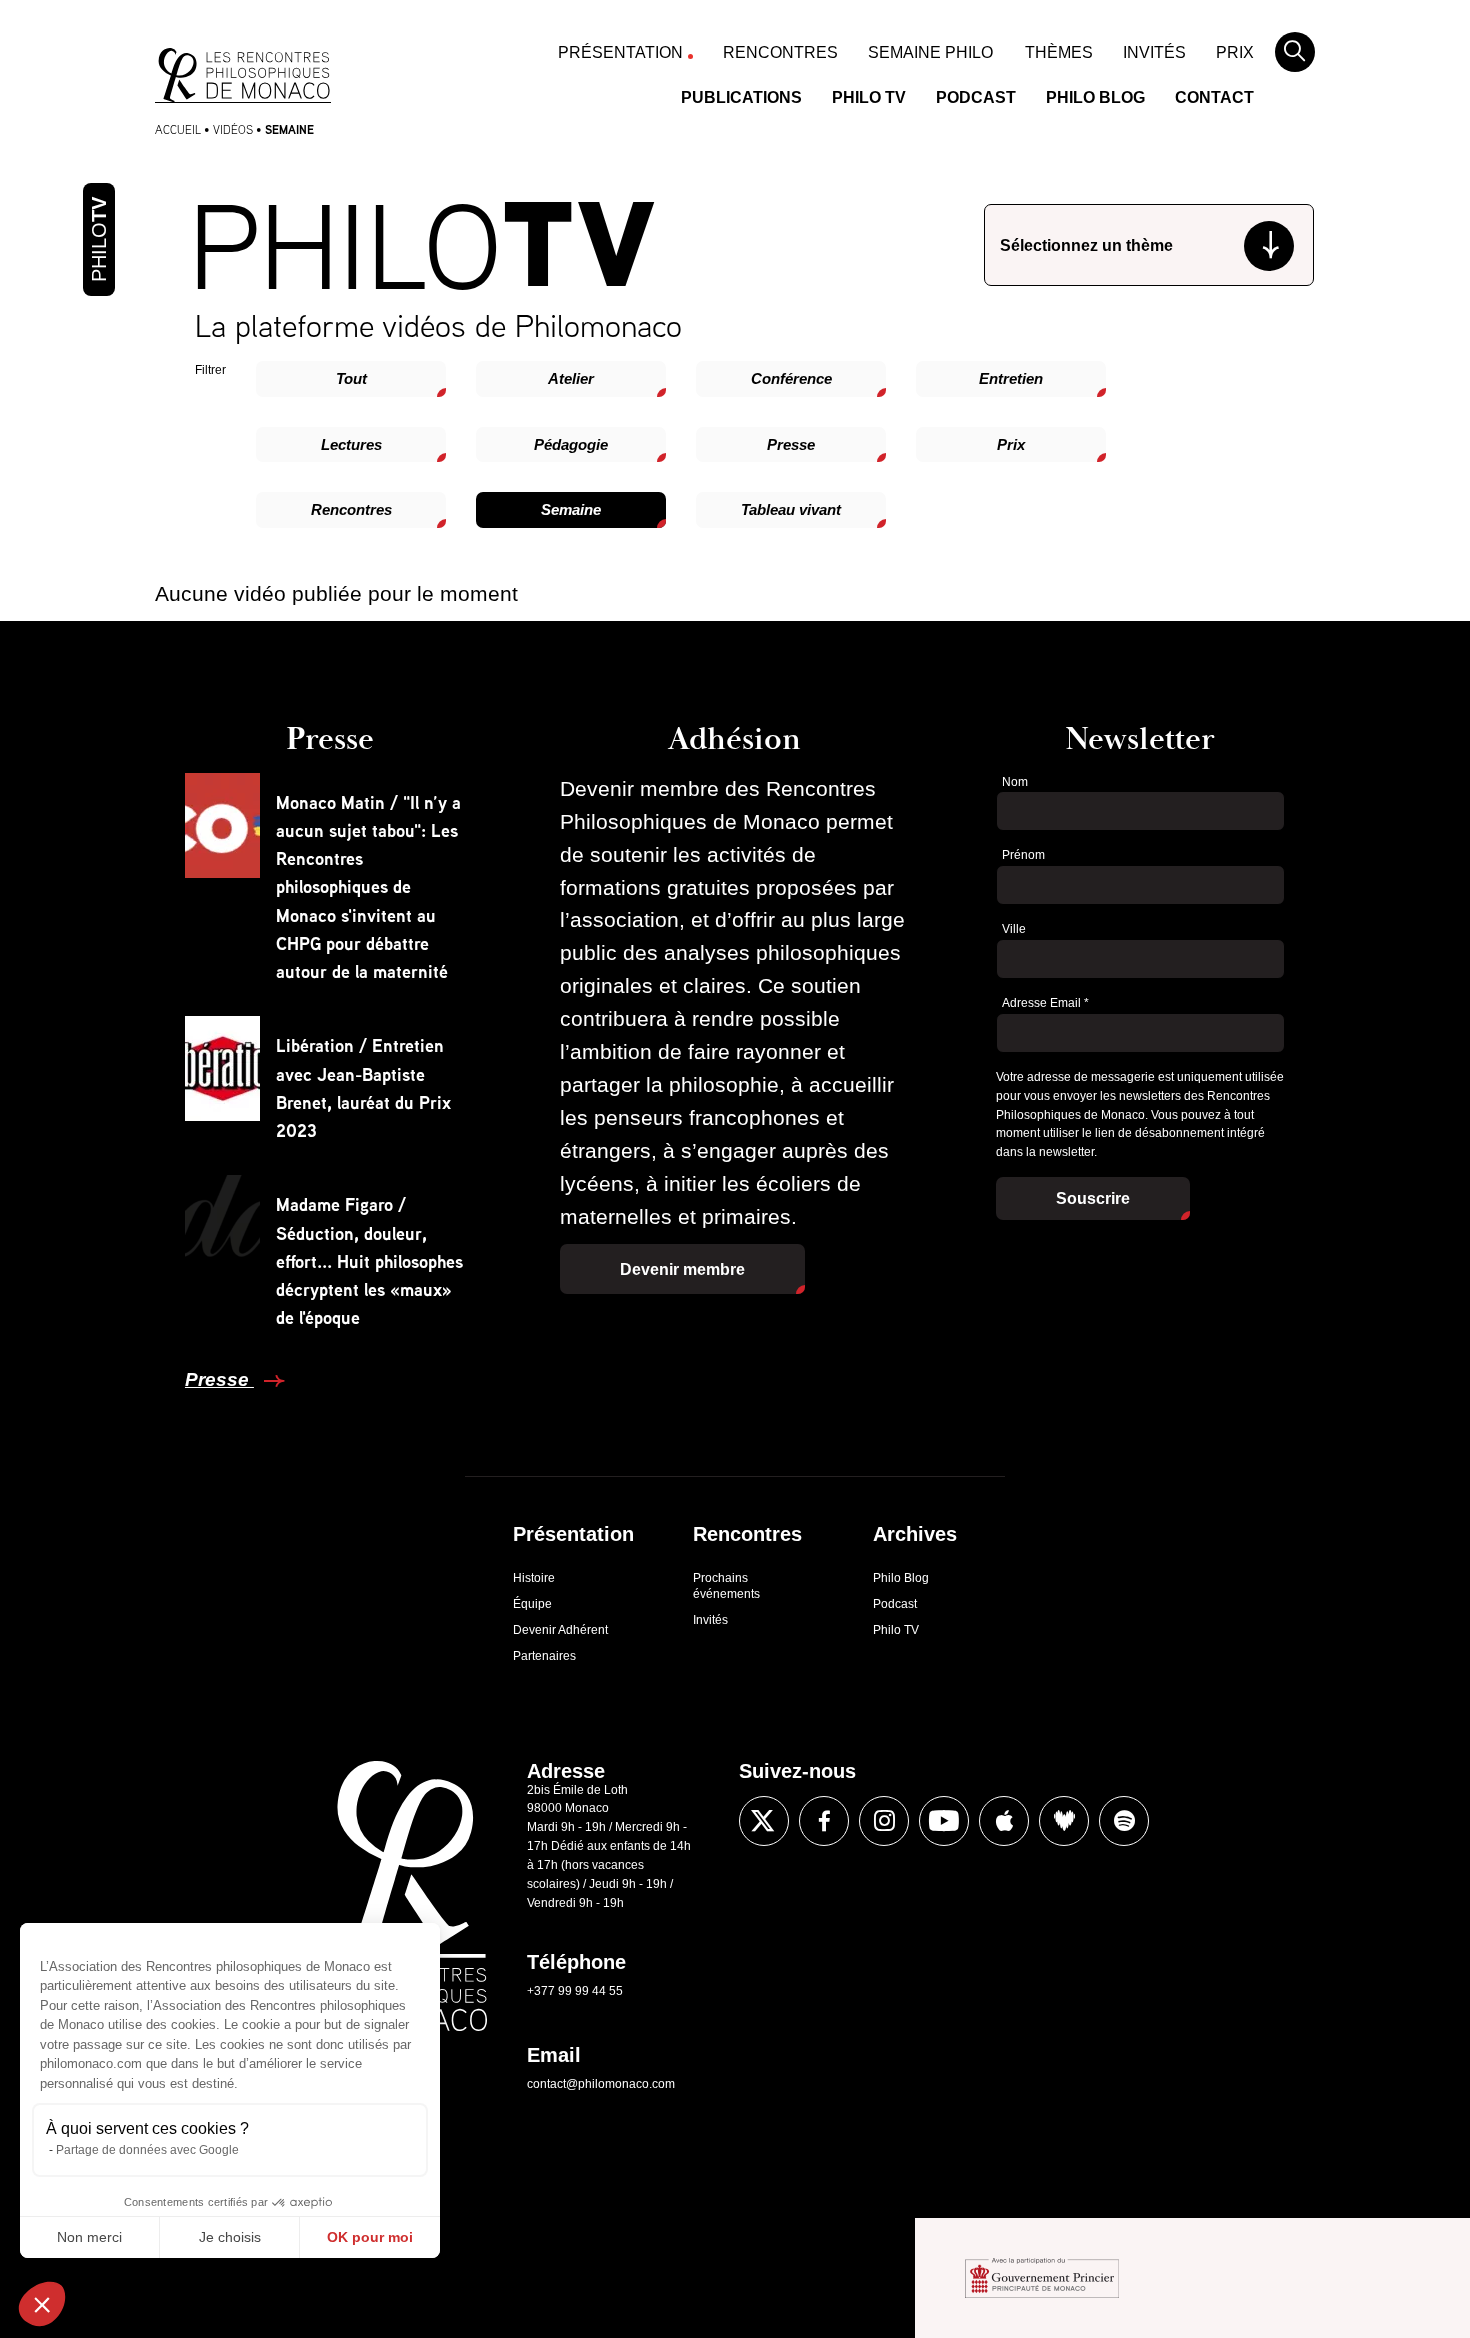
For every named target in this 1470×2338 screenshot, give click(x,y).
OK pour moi (370, 2237)
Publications (741, 97)
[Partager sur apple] (1004, 1821)
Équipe (532, 1604)
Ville (1014, 929)
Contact (1214, 97)
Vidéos (233, 129)
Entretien (1011, 378)
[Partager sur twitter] (764, 1821)
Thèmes (1059, 52)
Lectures (351, 444)
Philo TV (869, 97)
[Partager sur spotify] (1124, 1821)
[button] (42, 2304)
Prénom (1023, 855)
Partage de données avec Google (147, 2150)
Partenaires (544, 1656)
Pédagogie (571, 444)
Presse (791, 444)
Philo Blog (1095, 97)
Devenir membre (682, 1269)
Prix (1235, 52)
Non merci (89, 2237)
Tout (351, 378)
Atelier (571, 378)
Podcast (976, 97)
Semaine (571, 509)
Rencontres (780, 52)
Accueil (178, 129)
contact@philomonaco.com (601, 2084)
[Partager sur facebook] (824, 1821)
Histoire (534, 1578)
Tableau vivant (791, 509)
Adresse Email (1045, 1003)
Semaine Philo (930, 52)
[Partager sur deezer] (1064, 1821)
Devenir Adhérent (560, 1630)
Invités (1154, 52)
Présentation (620, 52)
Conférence (791, 378)
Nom (1015, 782)
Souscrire (1093, 1198)
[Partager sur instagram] (884, 1821)
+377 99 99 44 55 (575, 1991)
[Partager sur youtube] (944, 1821)
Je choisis (230, 2237)
